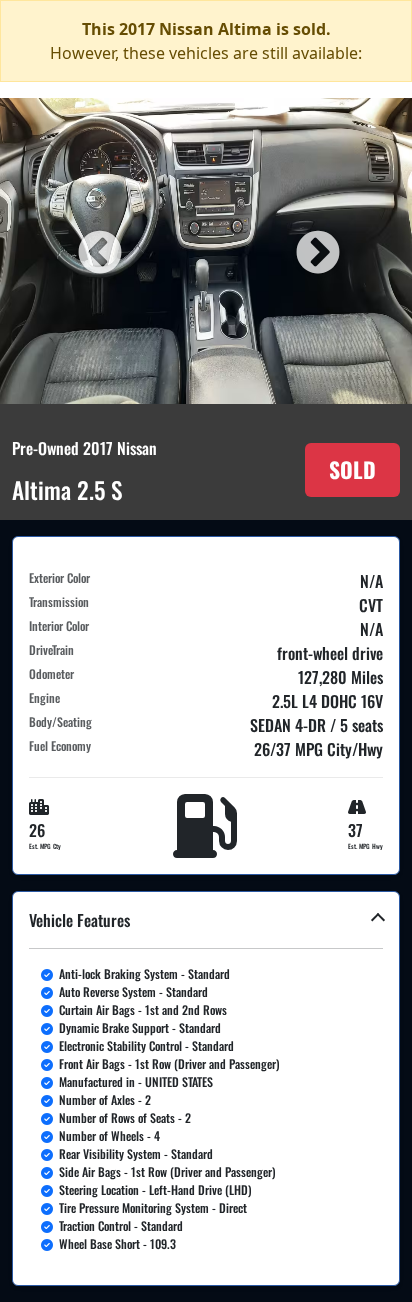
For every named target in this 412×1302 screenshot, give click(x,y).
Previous (97, 251)
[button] (206, 1088)
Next (315, 251)
